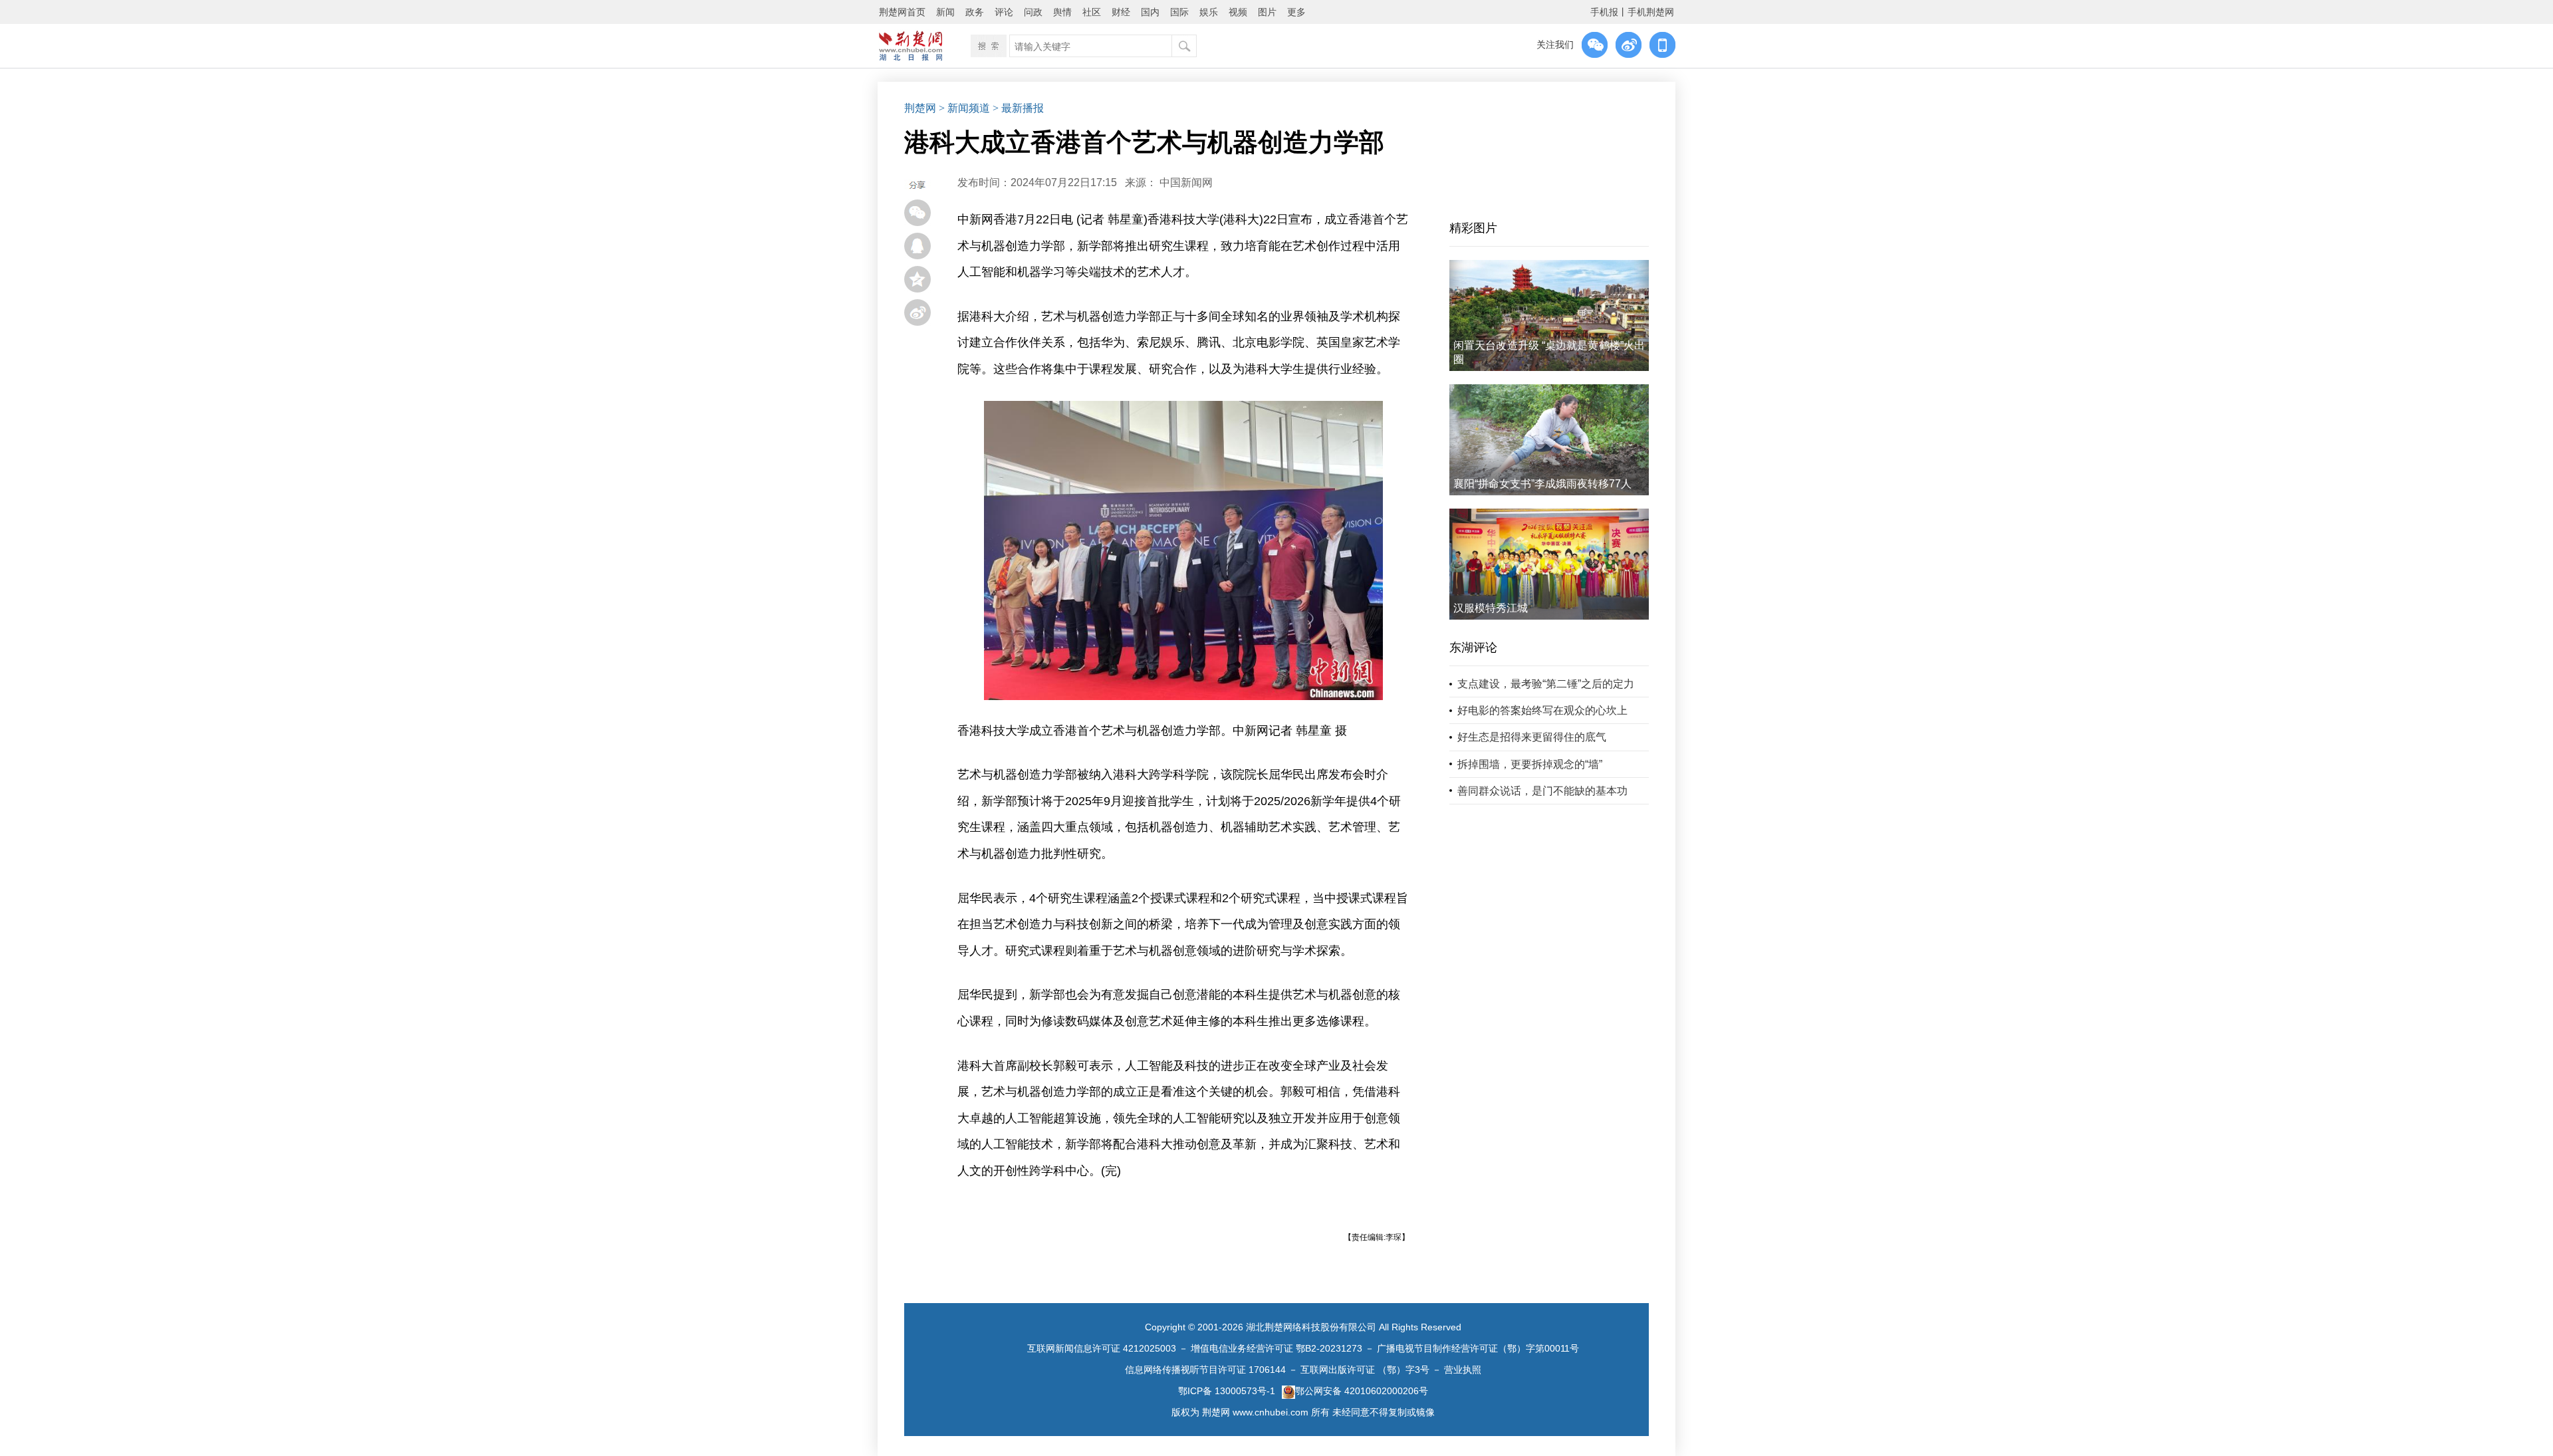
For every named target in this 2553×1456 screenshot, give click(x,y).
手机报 (1604, 12)
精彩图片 (1473, 228)
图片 (1267, 12)
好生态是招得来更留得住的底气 (1532, 737)
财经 (1121, 12)
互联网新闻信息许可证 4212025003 (1102, 1348)
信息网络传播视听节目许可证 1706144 (1205, 1370)
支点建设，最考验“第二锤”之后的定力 (1546, 684)
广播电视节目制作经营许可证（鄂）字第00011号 (1478, 1348)
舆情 (1062, 12)
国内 (1150, 12)
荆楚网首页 (902, 12)
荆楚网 (920, 108)
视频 (1238, 12)
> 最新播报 (1018, 108)
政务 (975, 12)
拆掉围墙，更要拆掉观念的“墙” (1530, 764)
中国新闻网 (1186, 182)
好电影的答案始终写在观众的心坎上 (1542, 710)
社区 (1092, 12)
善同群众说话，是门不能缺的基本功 (1542, 791)
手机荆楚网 (1651, 12)
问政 (1033, 12)
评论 (1004, 12)
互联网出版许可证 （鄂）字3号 (1365, 1370)
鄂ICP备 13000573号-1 (1227, 1391)
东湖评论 (1473, 648)
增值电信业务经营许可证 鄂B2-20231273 (1276, 1348)
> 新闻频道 (964, 108)
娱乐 (1209, 12)
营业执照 (1463, 1370)
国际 (1179, 12)
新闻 (945, 12)
